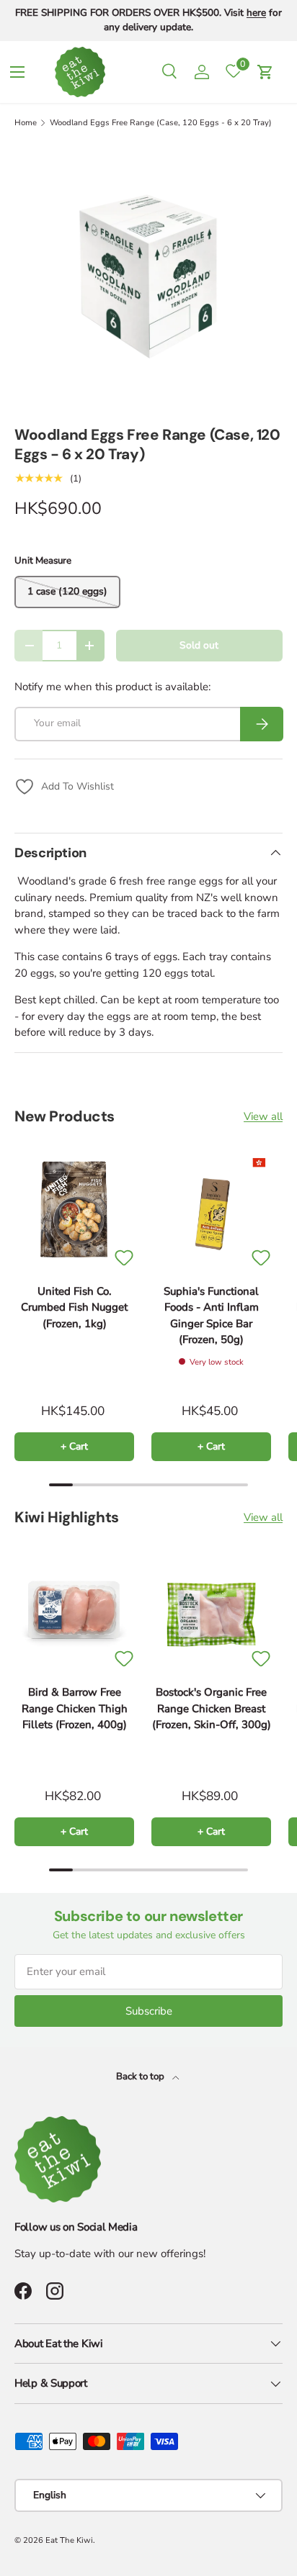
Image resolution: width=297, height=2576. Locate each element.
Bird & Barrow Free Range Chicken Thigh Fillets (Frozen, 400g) (75, 1708)
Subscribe (149, 2011)
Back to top (141, 2076)
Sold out (199, 645)
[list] (148, 277)
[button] (265, 72)
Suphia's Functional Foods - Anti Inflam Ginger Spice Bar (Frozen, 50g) (211, 1316)
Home (26, 123)
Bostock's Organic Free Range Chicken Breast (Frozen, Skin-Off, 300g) (212, 1708)
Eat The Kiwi (69, 2540)
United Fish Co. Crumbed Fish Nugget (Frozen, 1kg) (74, 1307)
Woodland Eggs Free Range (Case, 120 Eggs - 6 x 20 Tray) (161, 123)
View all (263, 1116)
